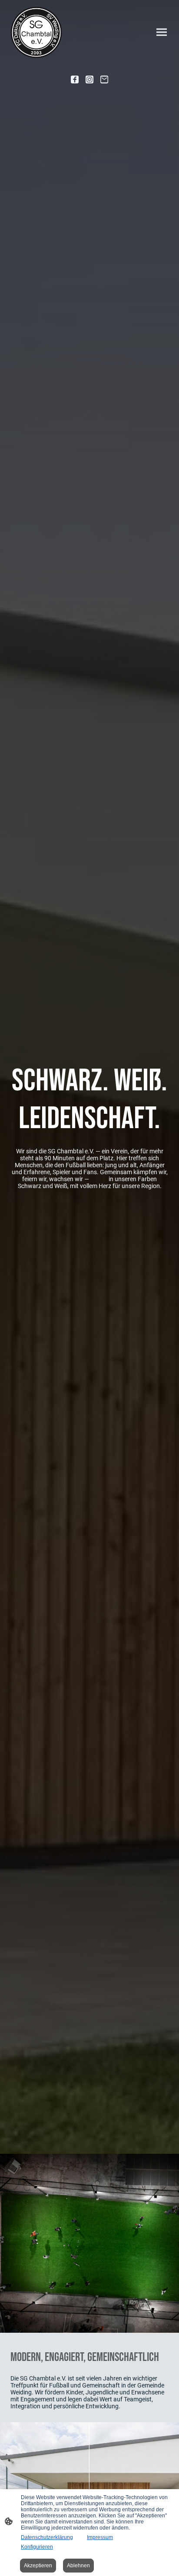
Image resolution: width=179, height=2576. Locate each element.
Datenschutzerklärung (47, 2537)
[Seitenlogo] (36, 32)
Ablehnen (78, 2566)
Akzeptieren (38, 2566)
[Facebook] (75, 79)
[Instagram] (89, 79)
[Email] (104, 79)
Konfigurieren (37, 2547)
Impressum (100, 2537)
